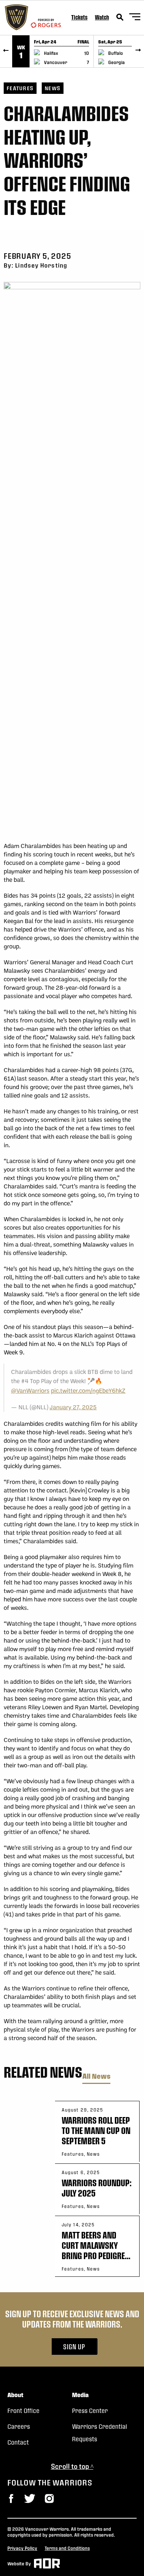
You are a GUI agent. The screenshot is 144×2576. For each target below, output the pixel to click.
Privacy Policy (22, 2548)
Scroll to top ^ (72, 2466)
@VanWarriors (30, 1390)
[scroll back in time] (6, 51)
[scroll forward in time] (138, 51)
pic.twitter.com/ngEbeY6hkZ (88, 1390)
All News (96, 2076)
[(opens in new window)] (11, 2499)
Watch (102, 17)
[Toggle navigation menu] (135, 18)
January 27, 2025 (73, 1407)
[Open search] (120, 17)
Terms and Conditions (67, 2548)
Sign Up (74, 2347)
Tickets (79, 17)
